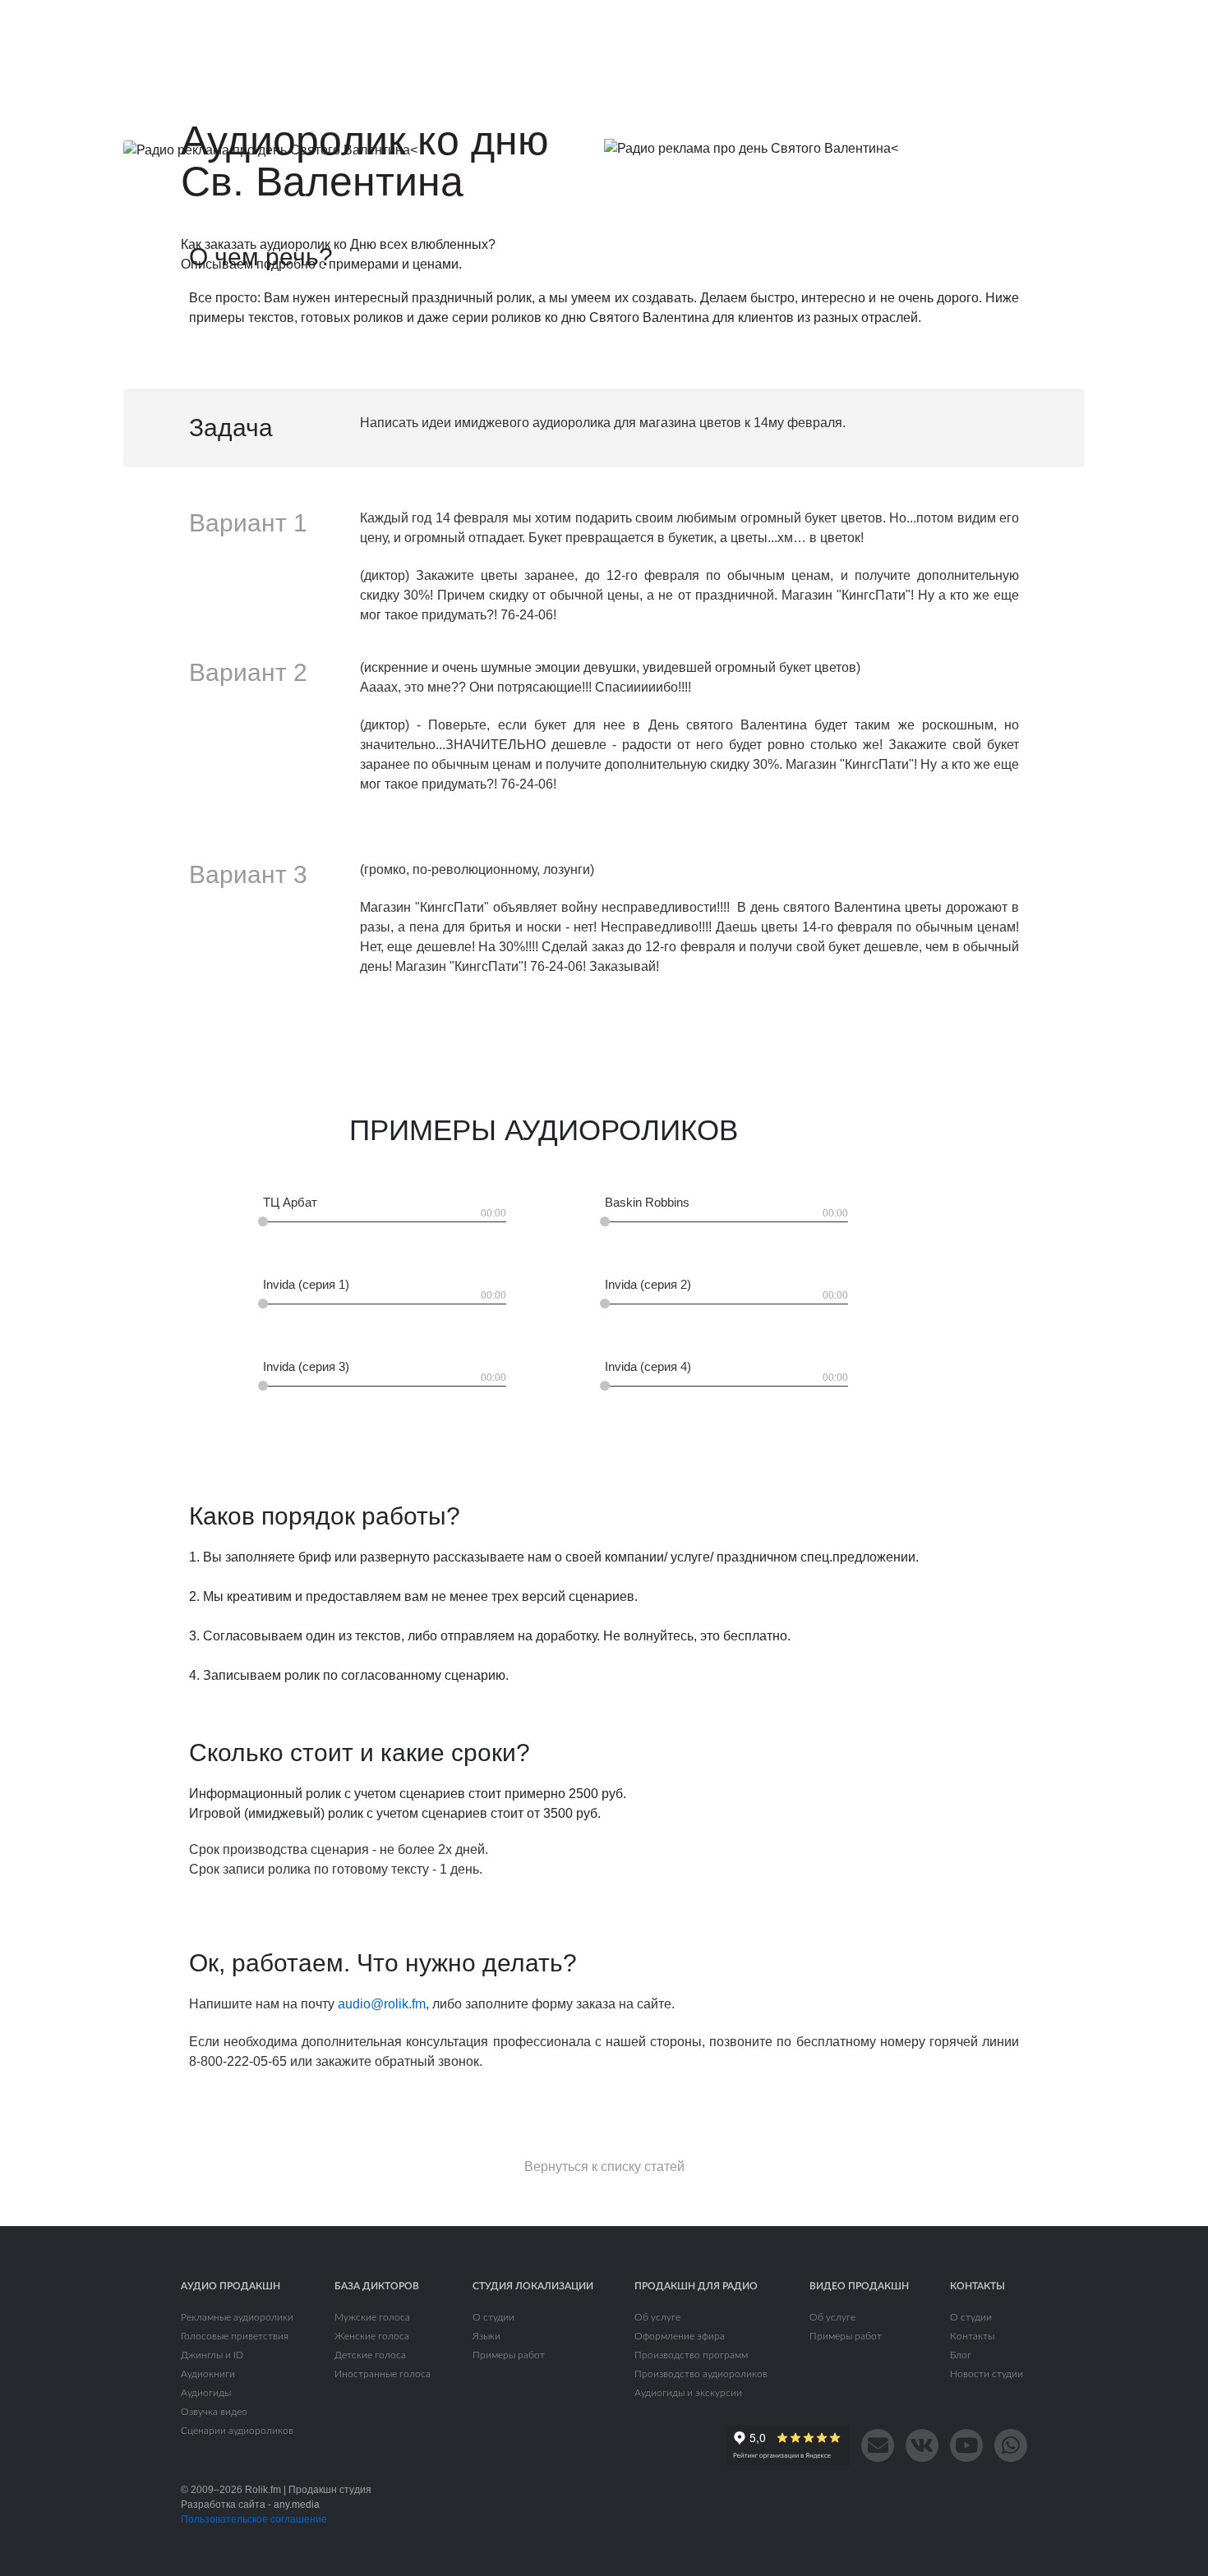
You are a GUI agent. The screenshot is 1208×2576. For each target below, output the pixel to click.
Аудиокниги (208, 2374)
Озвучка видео (214, 2412)
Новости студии (987, 2374)
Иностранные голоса (383, 2374)
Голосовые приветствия (235, 2336)
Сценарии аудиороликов (237, 2431)
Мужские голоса (372, 2317)
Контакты (972, 2336)
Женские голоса (372, 2336)
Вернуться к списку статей (604, 2167)
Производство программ (691, 2355)
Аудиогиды (206, 2393)
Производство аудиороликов (701, 2374)
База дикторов (377, 2286)
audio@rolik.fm (382, 2004)
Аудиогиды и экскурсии (688, 2393)
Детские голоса (370, 2355)
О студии (493, 2317)
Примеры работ (509, 2355)
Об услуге (657, 2317)
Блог (961, 2355)
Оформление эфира (680, 2336)
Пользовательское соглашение (254, 2519)
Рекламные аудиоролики (237, 2317)
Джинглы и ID (212, 2355)
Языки (486, 2336)
